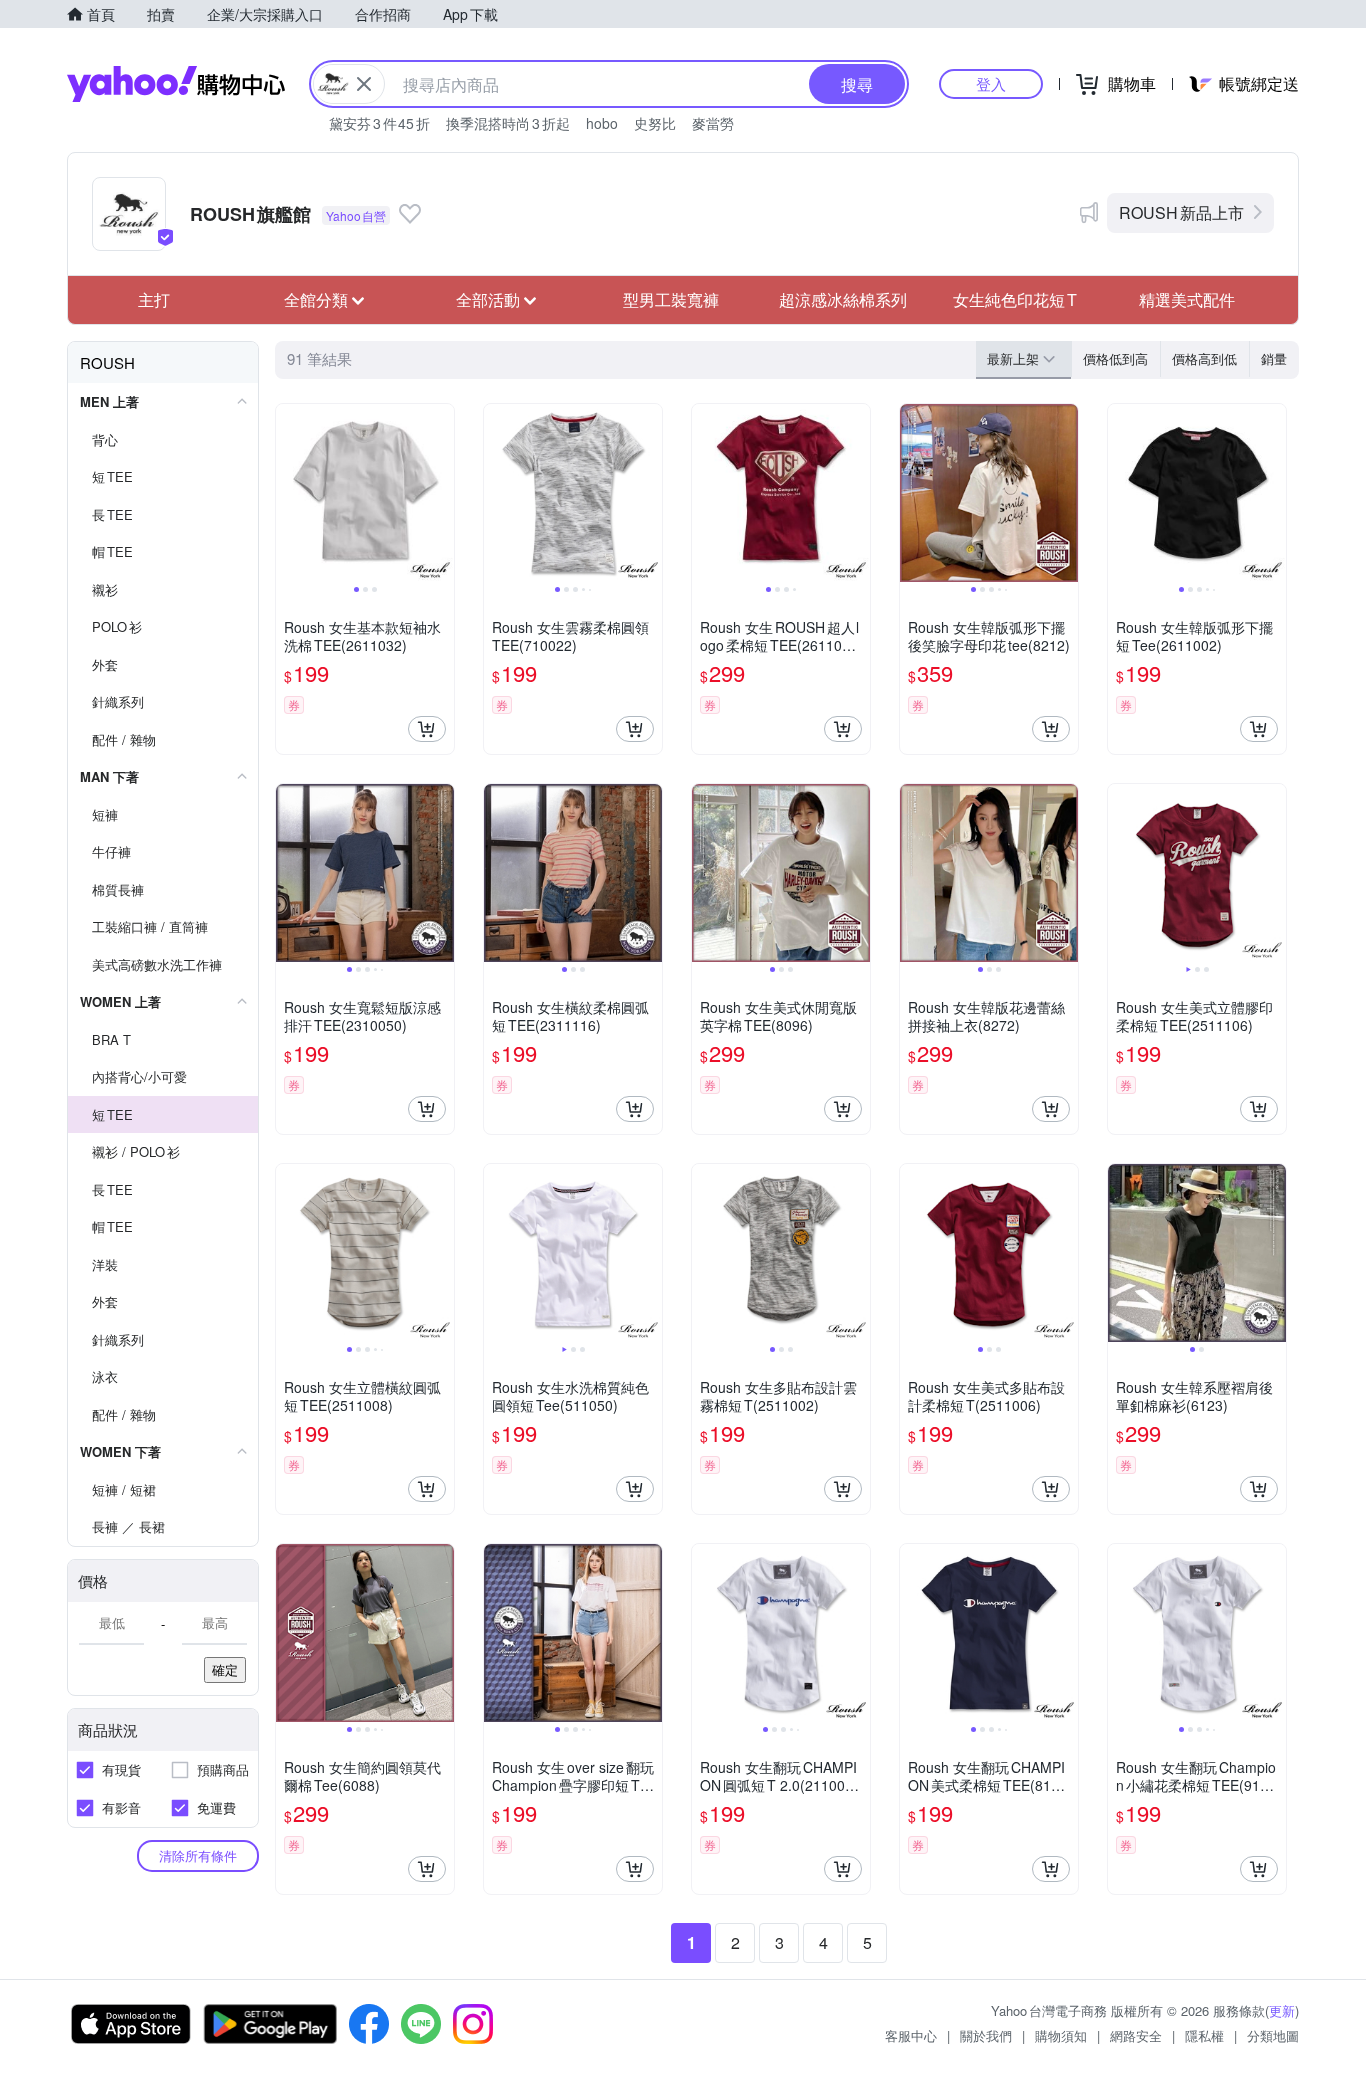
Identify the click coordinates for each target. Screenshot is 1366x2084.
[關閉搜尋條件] (364, 84)
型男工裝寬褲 (671, 299)
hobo (602, 123)
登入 (991, 83)
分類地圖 (1273, 2035)
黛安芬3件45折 (379, 123)
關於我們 (986, 2035)
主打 (154, 299)
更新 (1282, 2010)
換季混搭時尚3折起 (508, 123)
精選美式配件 (1187, 299)
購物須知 (1061, 2035)
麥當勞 (713, 123)
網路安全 (1136, 2035)
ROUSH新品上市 (1181, 212)
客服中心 (911, 2035)
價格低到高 (1115, 358)
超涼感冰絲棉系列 (843, 299)
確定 (225, 1669)
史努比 (655, 123)
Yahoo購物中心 (176, 84)
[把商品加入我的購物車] (427, 729)
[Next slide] (441, 493)
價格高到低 (1204, 358)
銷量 (1274, 358)
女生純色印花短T (1015, 299)
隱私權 (1204, 2035)
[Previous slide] (289, 493)
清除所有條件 (198, 1855)
